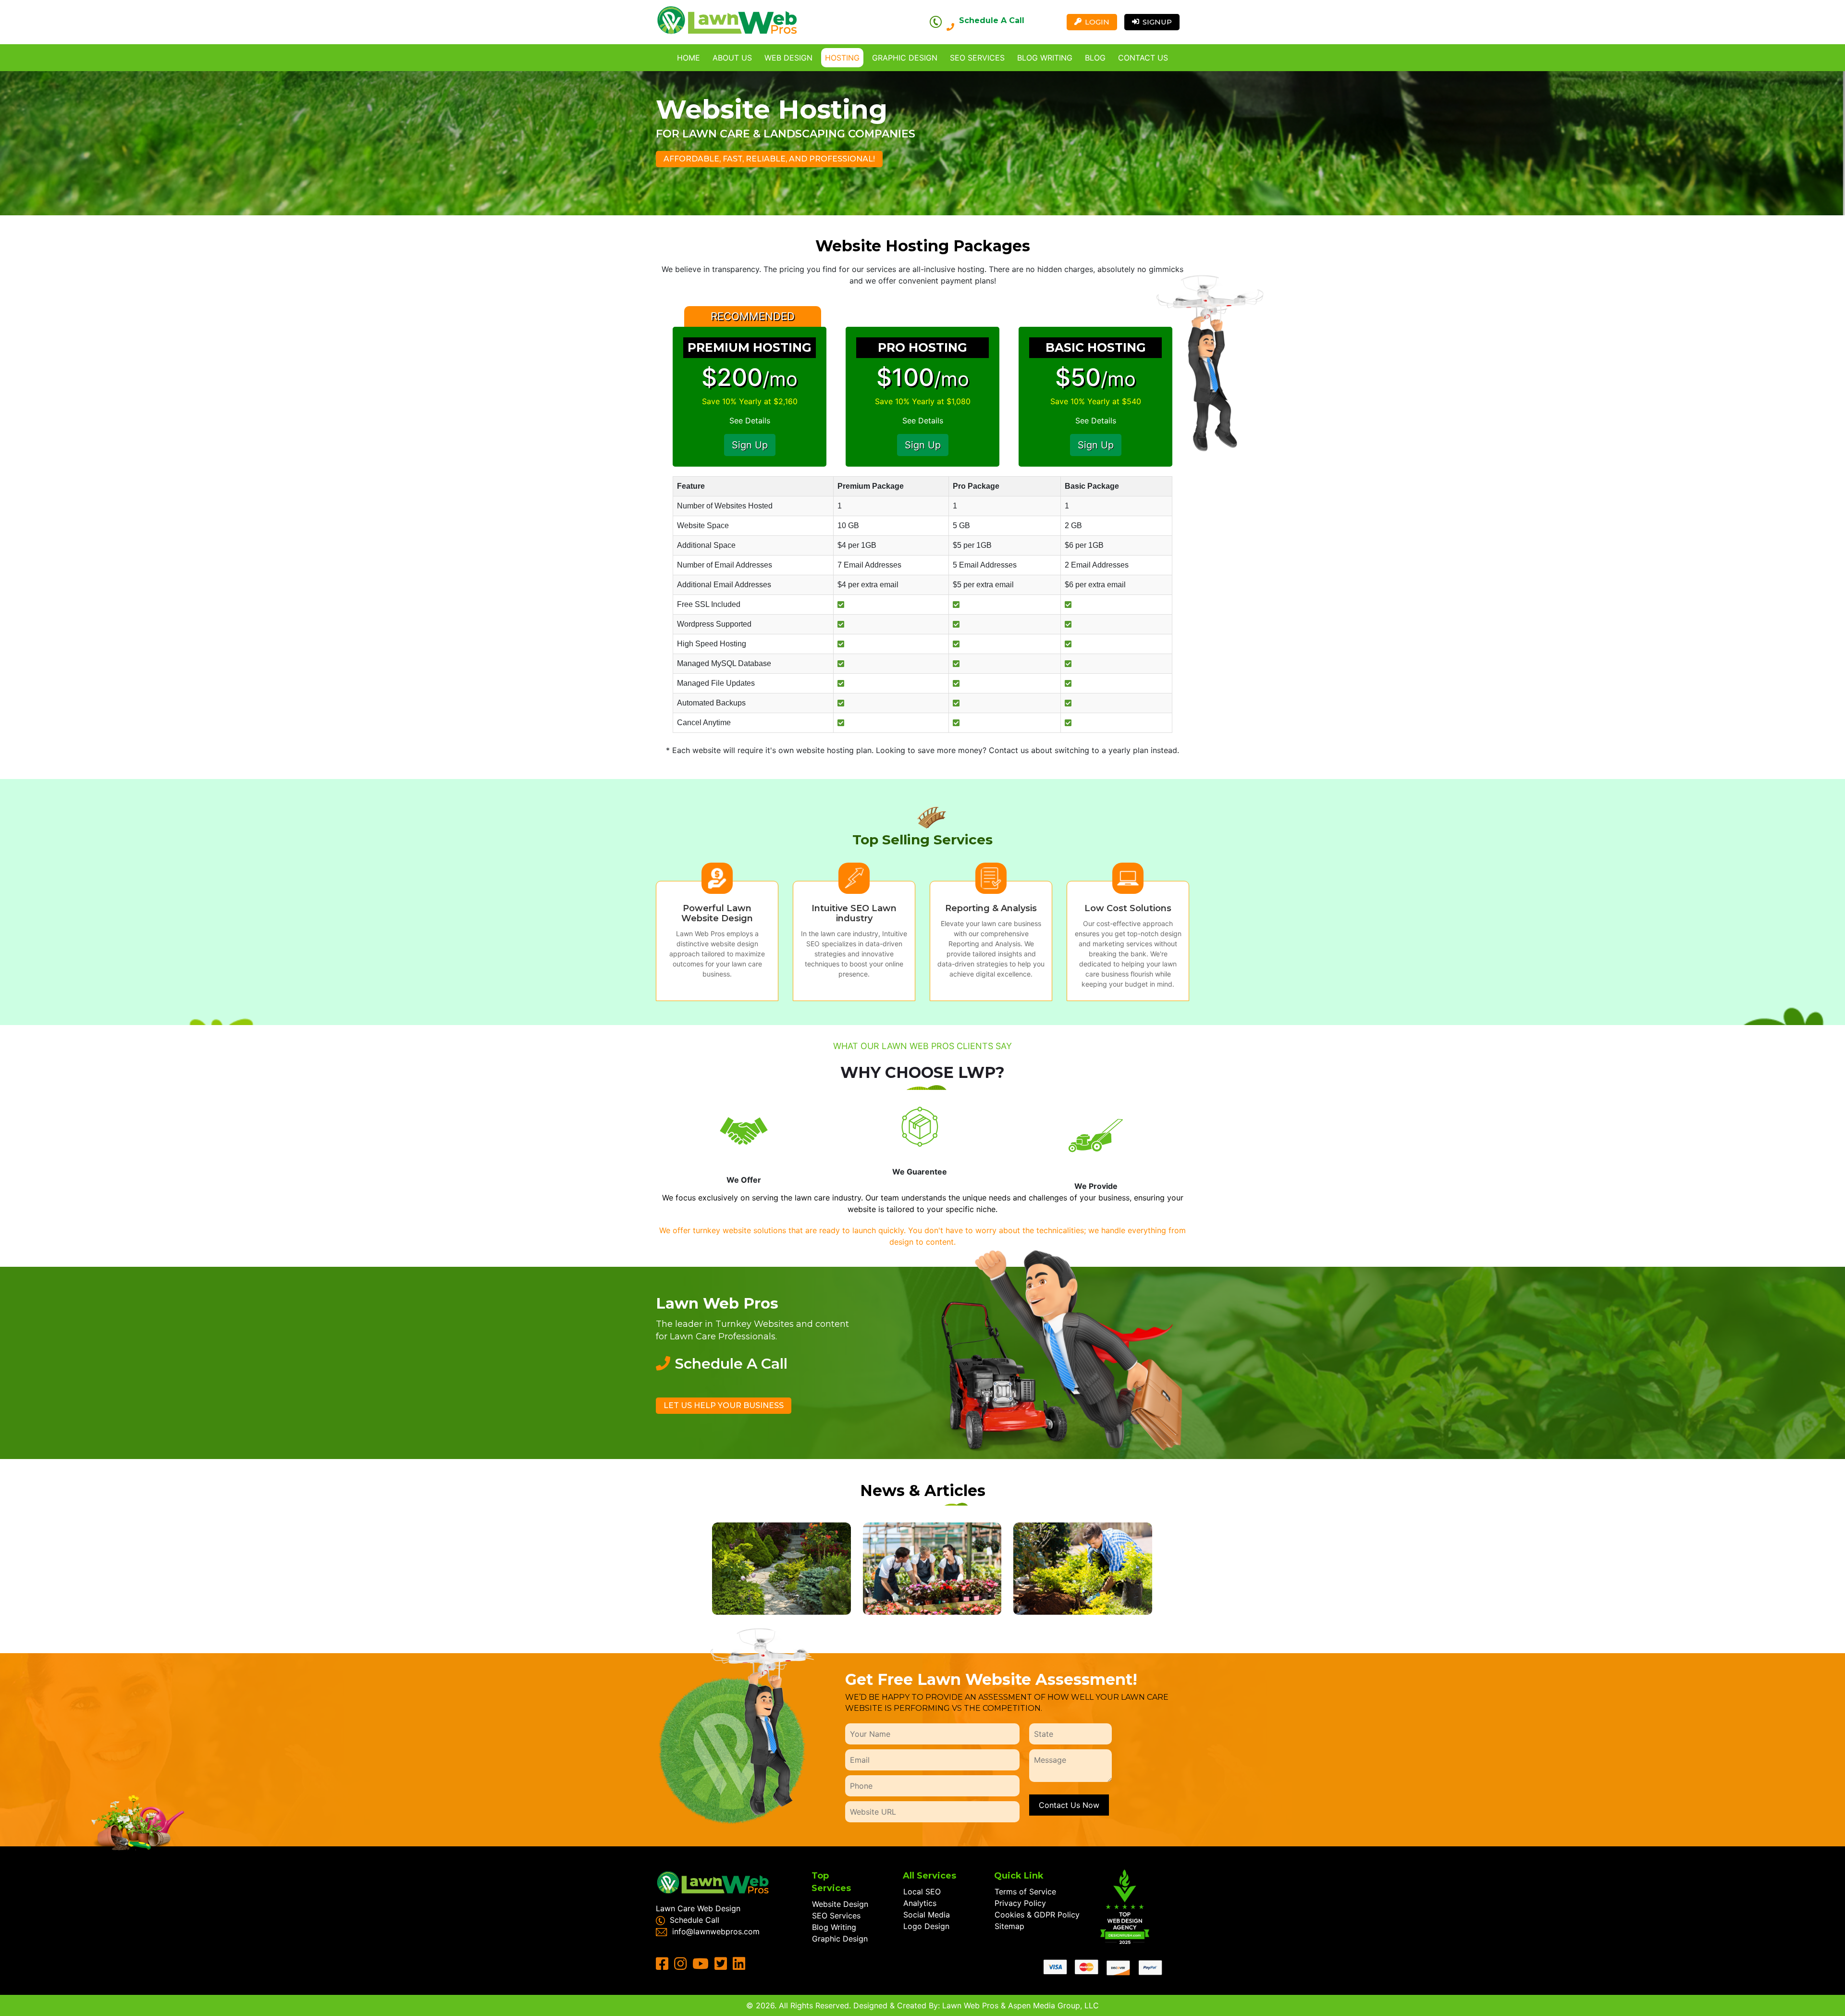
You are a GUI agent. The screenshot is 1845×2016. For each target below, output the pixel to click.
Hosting (842, 58)
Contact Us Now (1069, 1805)
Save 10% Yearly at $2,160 (750, 401)
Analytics (920, 1903)
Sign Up (750, 445)
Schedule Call (695, 1920)
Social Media (927, 1915)
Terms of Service (1025, 1892)
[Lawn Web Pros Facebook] (664, 1966)
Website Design (840, 1904)
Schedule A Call (992, 20)
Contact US (1143, 58)
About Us (732, 58)
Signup (1157, 22)
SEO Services (977, 58)
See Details (750, 421)
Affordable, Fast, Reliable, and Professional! (769, 159)
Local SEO (922, 1892)
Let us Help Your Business (724, 1405)
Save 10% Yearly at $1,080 (923, 401)
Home (689, 58)
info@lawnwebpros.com (716, 1931)
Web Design (788, 58)
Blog (1095, 58)
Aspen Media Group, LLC (1053, 2005)
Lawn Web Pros (970, 2005)
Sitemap (1009, 1926)
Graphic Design (905, 58)
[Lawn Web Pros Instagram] (682, 1966)
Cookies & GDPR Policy (1037, 1915)
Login (1097, 22)
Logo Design (926, 1926)
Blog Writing (1045, 58)
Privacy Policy (1020, 1903)
